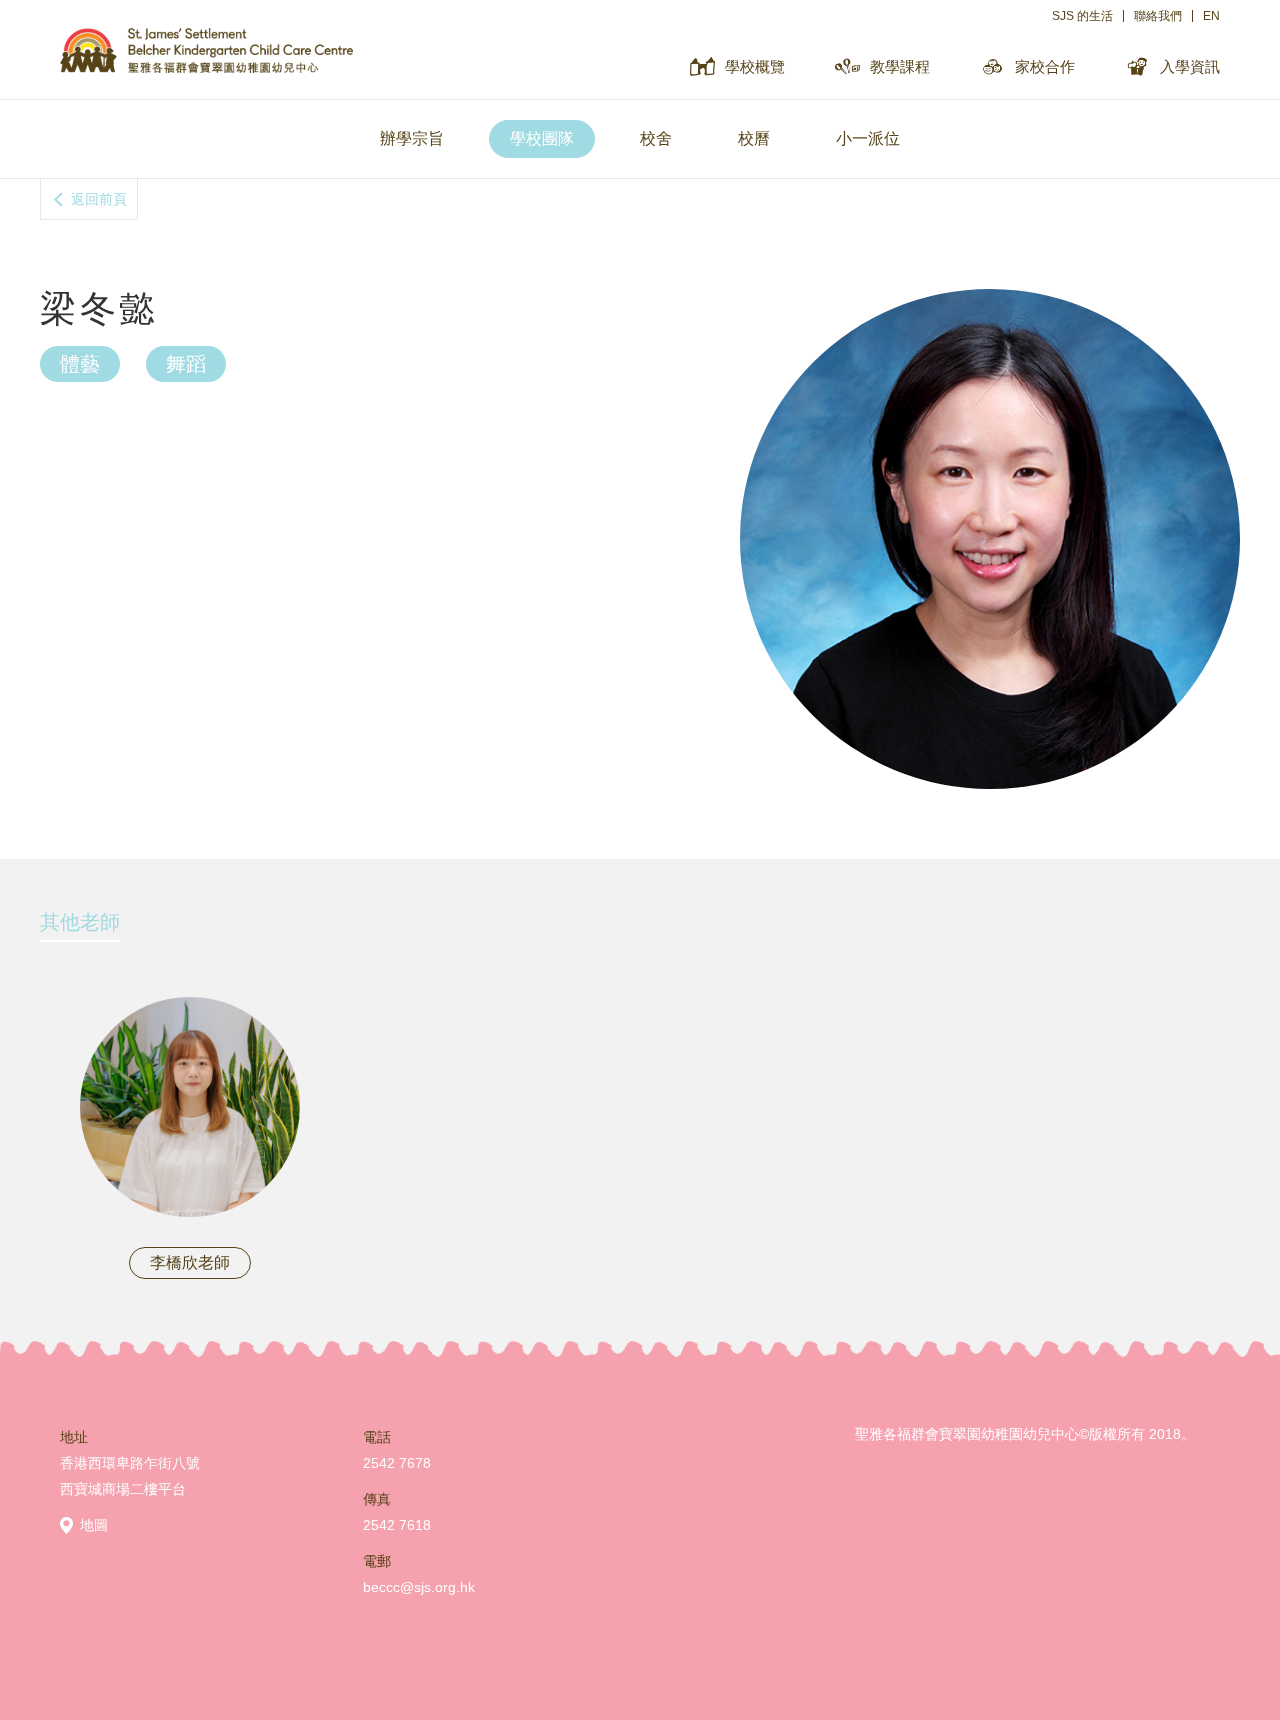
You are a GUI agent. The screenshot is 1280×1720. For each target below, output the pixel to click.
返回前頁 (99, 199)
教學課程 (900, 66)
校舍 (656, 138)
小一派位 (868, 138)
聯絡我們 (1158, 16)
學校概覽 (755, 66)
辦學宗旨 (412, 138)
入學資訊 (1190, 66)
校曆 (754, 138)
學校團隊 (542, 138)
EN (1211, 16)
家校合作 (1045, 66)
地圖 (94, 1525)
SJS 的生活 (1082, 16)
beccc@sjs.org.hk (419, 1587)
